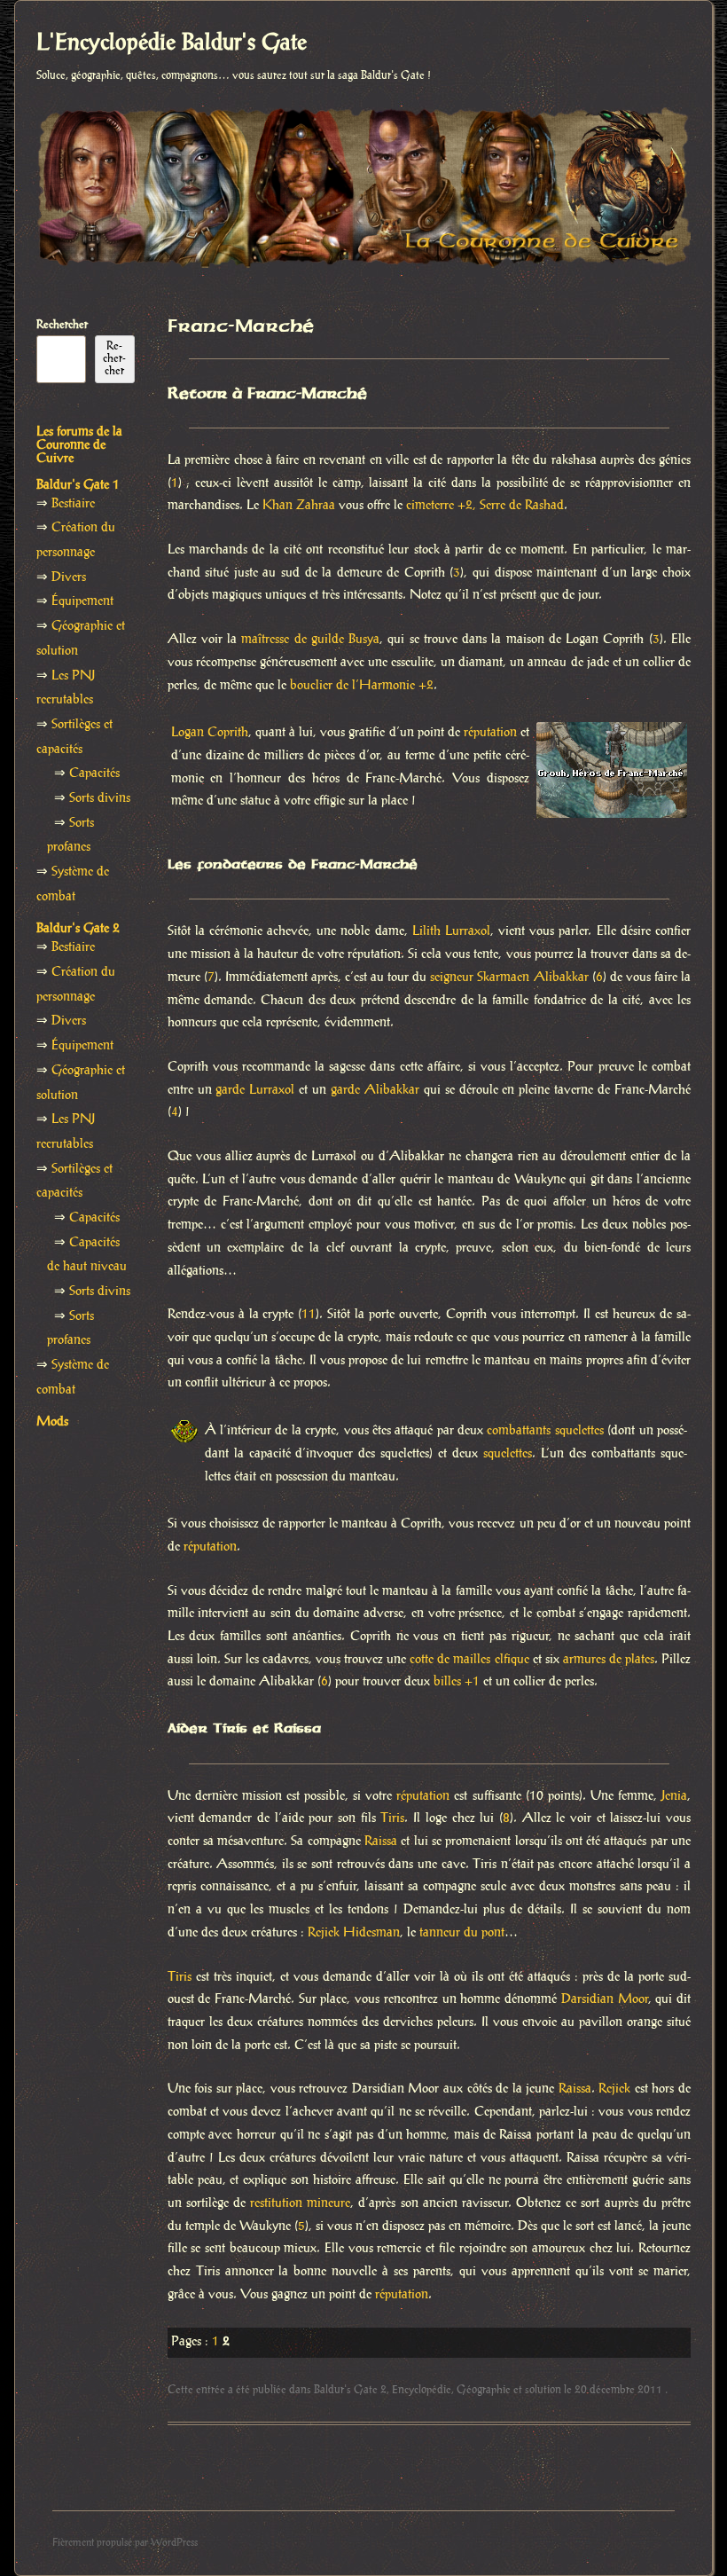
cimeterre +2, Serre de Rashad (485, 506)
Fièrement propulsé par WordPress (125, 2543)
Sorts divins (100, 798)
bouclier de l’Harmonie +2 (362, 686)
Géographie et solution (509, 2390)
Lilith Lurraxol (451, 931)
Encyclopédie (422, 2390)
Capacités (94, 774)
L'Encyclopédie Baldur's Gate (172, 43)
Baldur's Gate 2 (350, 2390)
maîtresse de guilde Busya (310, 640)
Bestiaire (73, 504)
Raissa (381, 1842)
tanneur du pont (462, 1933)
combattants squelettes (545, 1431)
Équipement (82, 601)
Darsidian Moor (605, 1999)
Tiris (392, 1818)
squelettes (508, 1454)
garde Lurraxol (255, 1090)
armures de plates (609, 1660)
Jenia (674, 1796)
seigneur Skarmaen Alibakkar (509, 978)
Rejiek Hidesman (354, 1933)
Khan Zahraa (299, 506)
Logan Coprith (210, 733)
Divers (69, 577)
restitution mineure (300, 2203)
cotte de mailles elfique (469, 1660)
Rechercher (62, 325)
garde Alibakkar (375, 1090)
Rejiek (614, 2089)
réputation (490, 733)
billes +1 (457, 1682)
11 (309, 1315)
